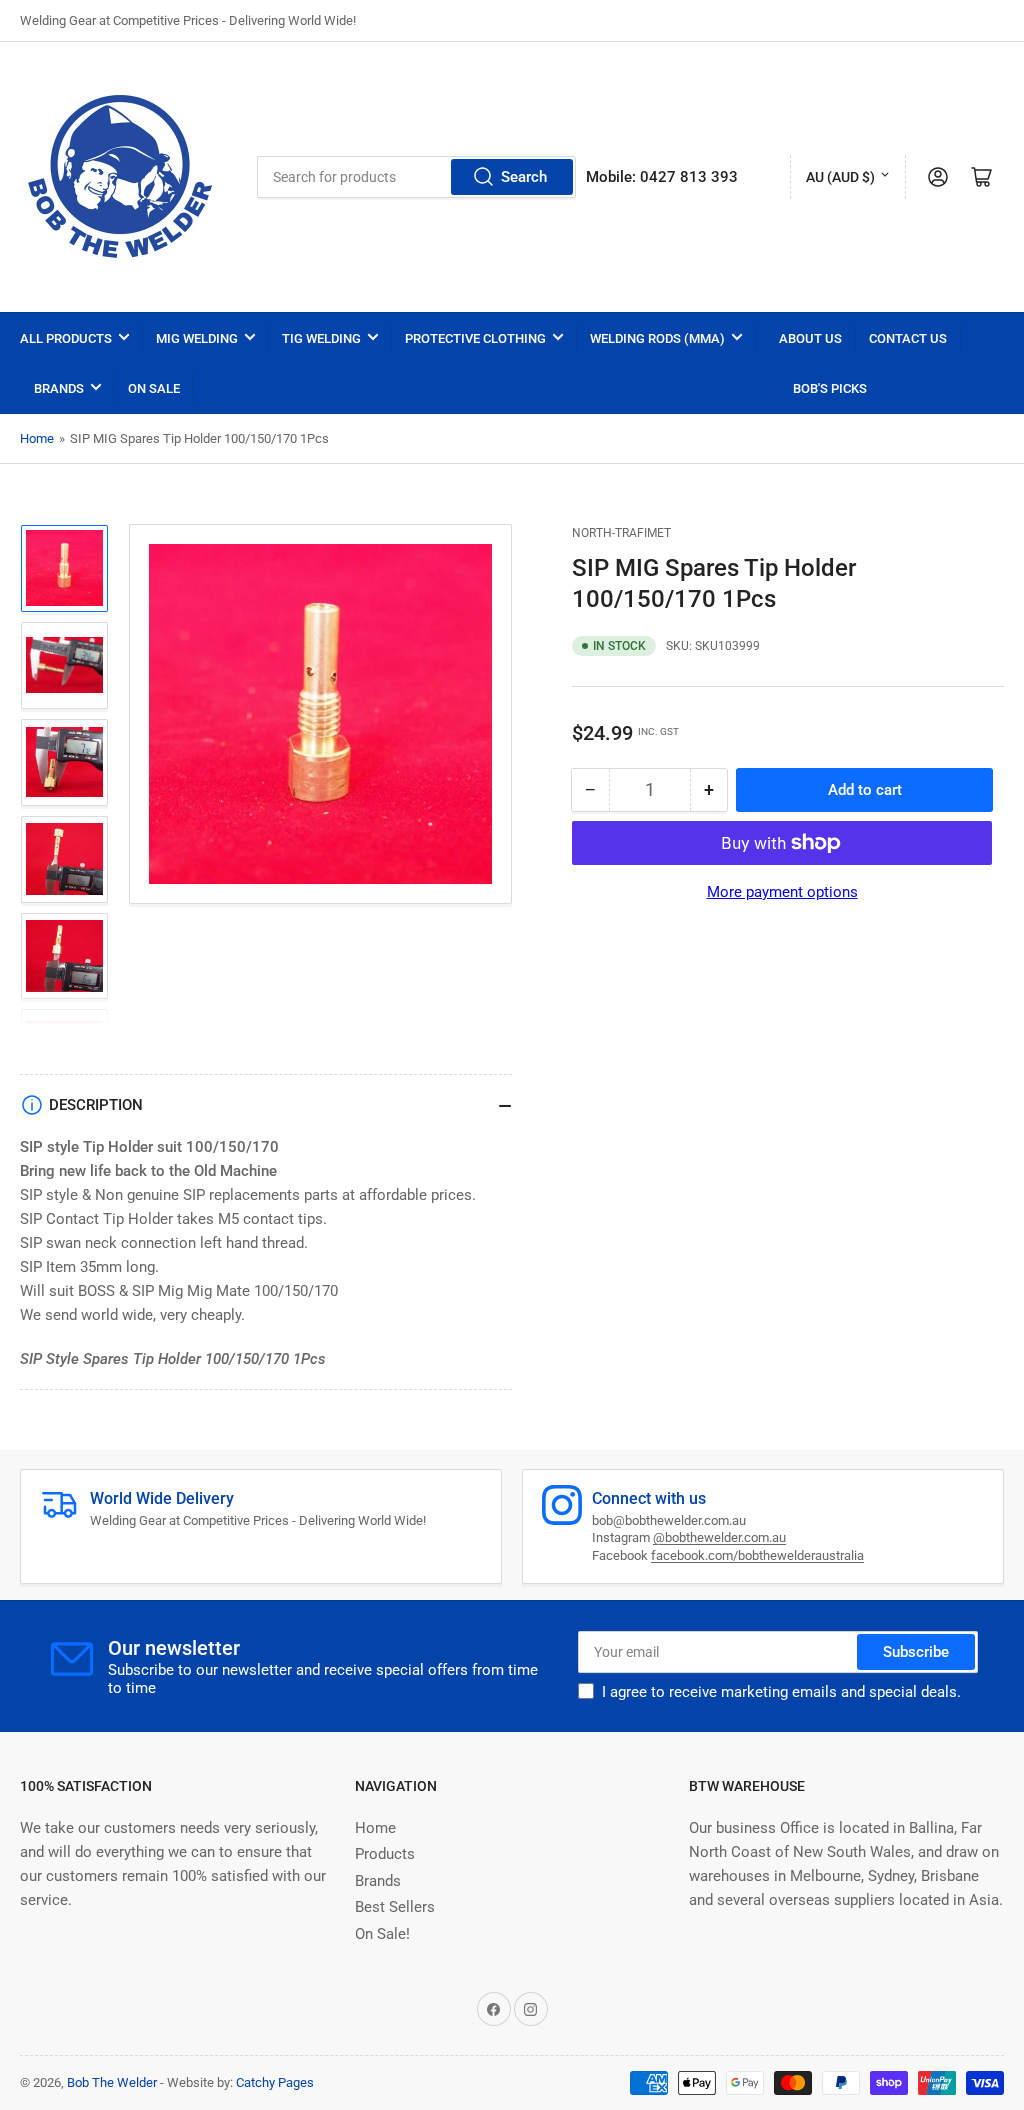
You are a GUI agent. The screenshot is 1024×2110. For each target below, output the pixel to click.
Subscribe (916, 1652)
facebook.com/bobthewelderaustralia (757, 1555)
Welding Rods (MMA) (657, 338)
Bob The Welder (112, 2082)
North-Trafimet (621, 533)
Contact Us (908, 338)
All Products (66, 338)
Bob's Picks (830, 388)
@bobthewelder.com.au (719, 1537)
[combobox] (417, 177)
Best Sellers (395, 1907)
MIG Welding (197, 338)
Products (385, 1854)
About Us (810, 338)
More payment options (782, 892)
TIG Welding (321, 338)
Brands (59, 388)
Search (524, 177)
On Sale (154, 388)
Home (37, 438)
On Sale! (382, 1934)
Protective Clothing (475, 338)
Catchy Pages (275, 2082)
